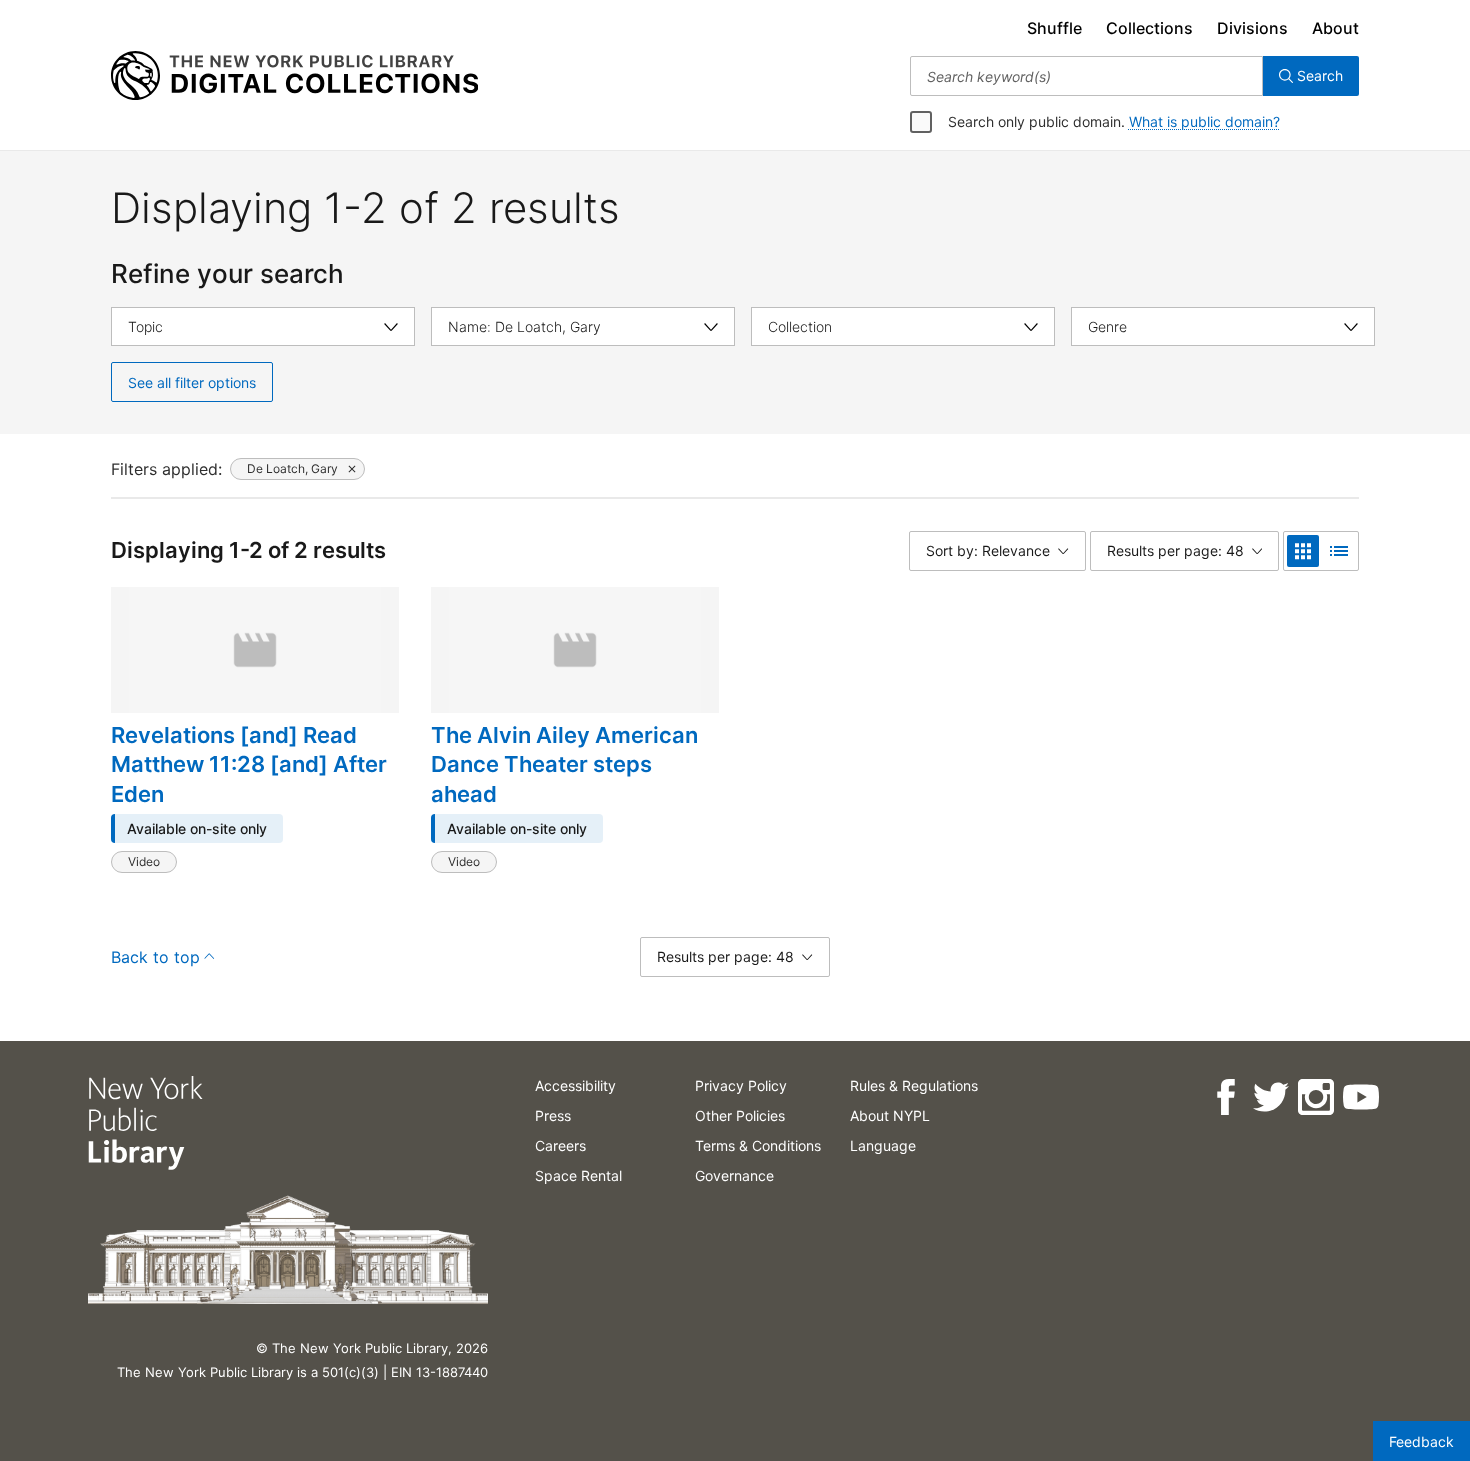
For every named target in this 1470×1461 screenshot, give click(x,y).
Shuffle (1054, 28)
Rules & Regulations (914, 1085)
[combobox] (1086, 76)
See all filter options (192, 382)
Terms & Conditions (758, 1145)
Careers (560, 1145)
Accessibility (575, 1085)
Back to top (155, 957)
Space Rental (578, 1175)
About (1335, 28)
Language (883, 1145)
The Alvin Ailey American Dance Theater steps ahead (564, 764)
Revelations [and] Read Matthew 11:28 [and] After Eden (249, 764)
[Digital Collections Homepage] (294, 76)
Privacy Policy (741, 1085)
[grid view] (1303, 551)
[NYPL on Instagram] (1314, 1097)
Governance (734, 1175)
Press (553, 1115)
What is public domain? (1204, 121)
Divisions (1252, 28)
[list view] (1339, 551)
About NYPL (890, 1115)
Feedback (1421, 1441)
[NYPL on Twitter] (1269, 1097)
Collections (1149, 28)
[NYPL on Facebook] (1224, 1097)
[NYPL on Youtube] (1359, 1097)
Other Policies (740, 1115)
